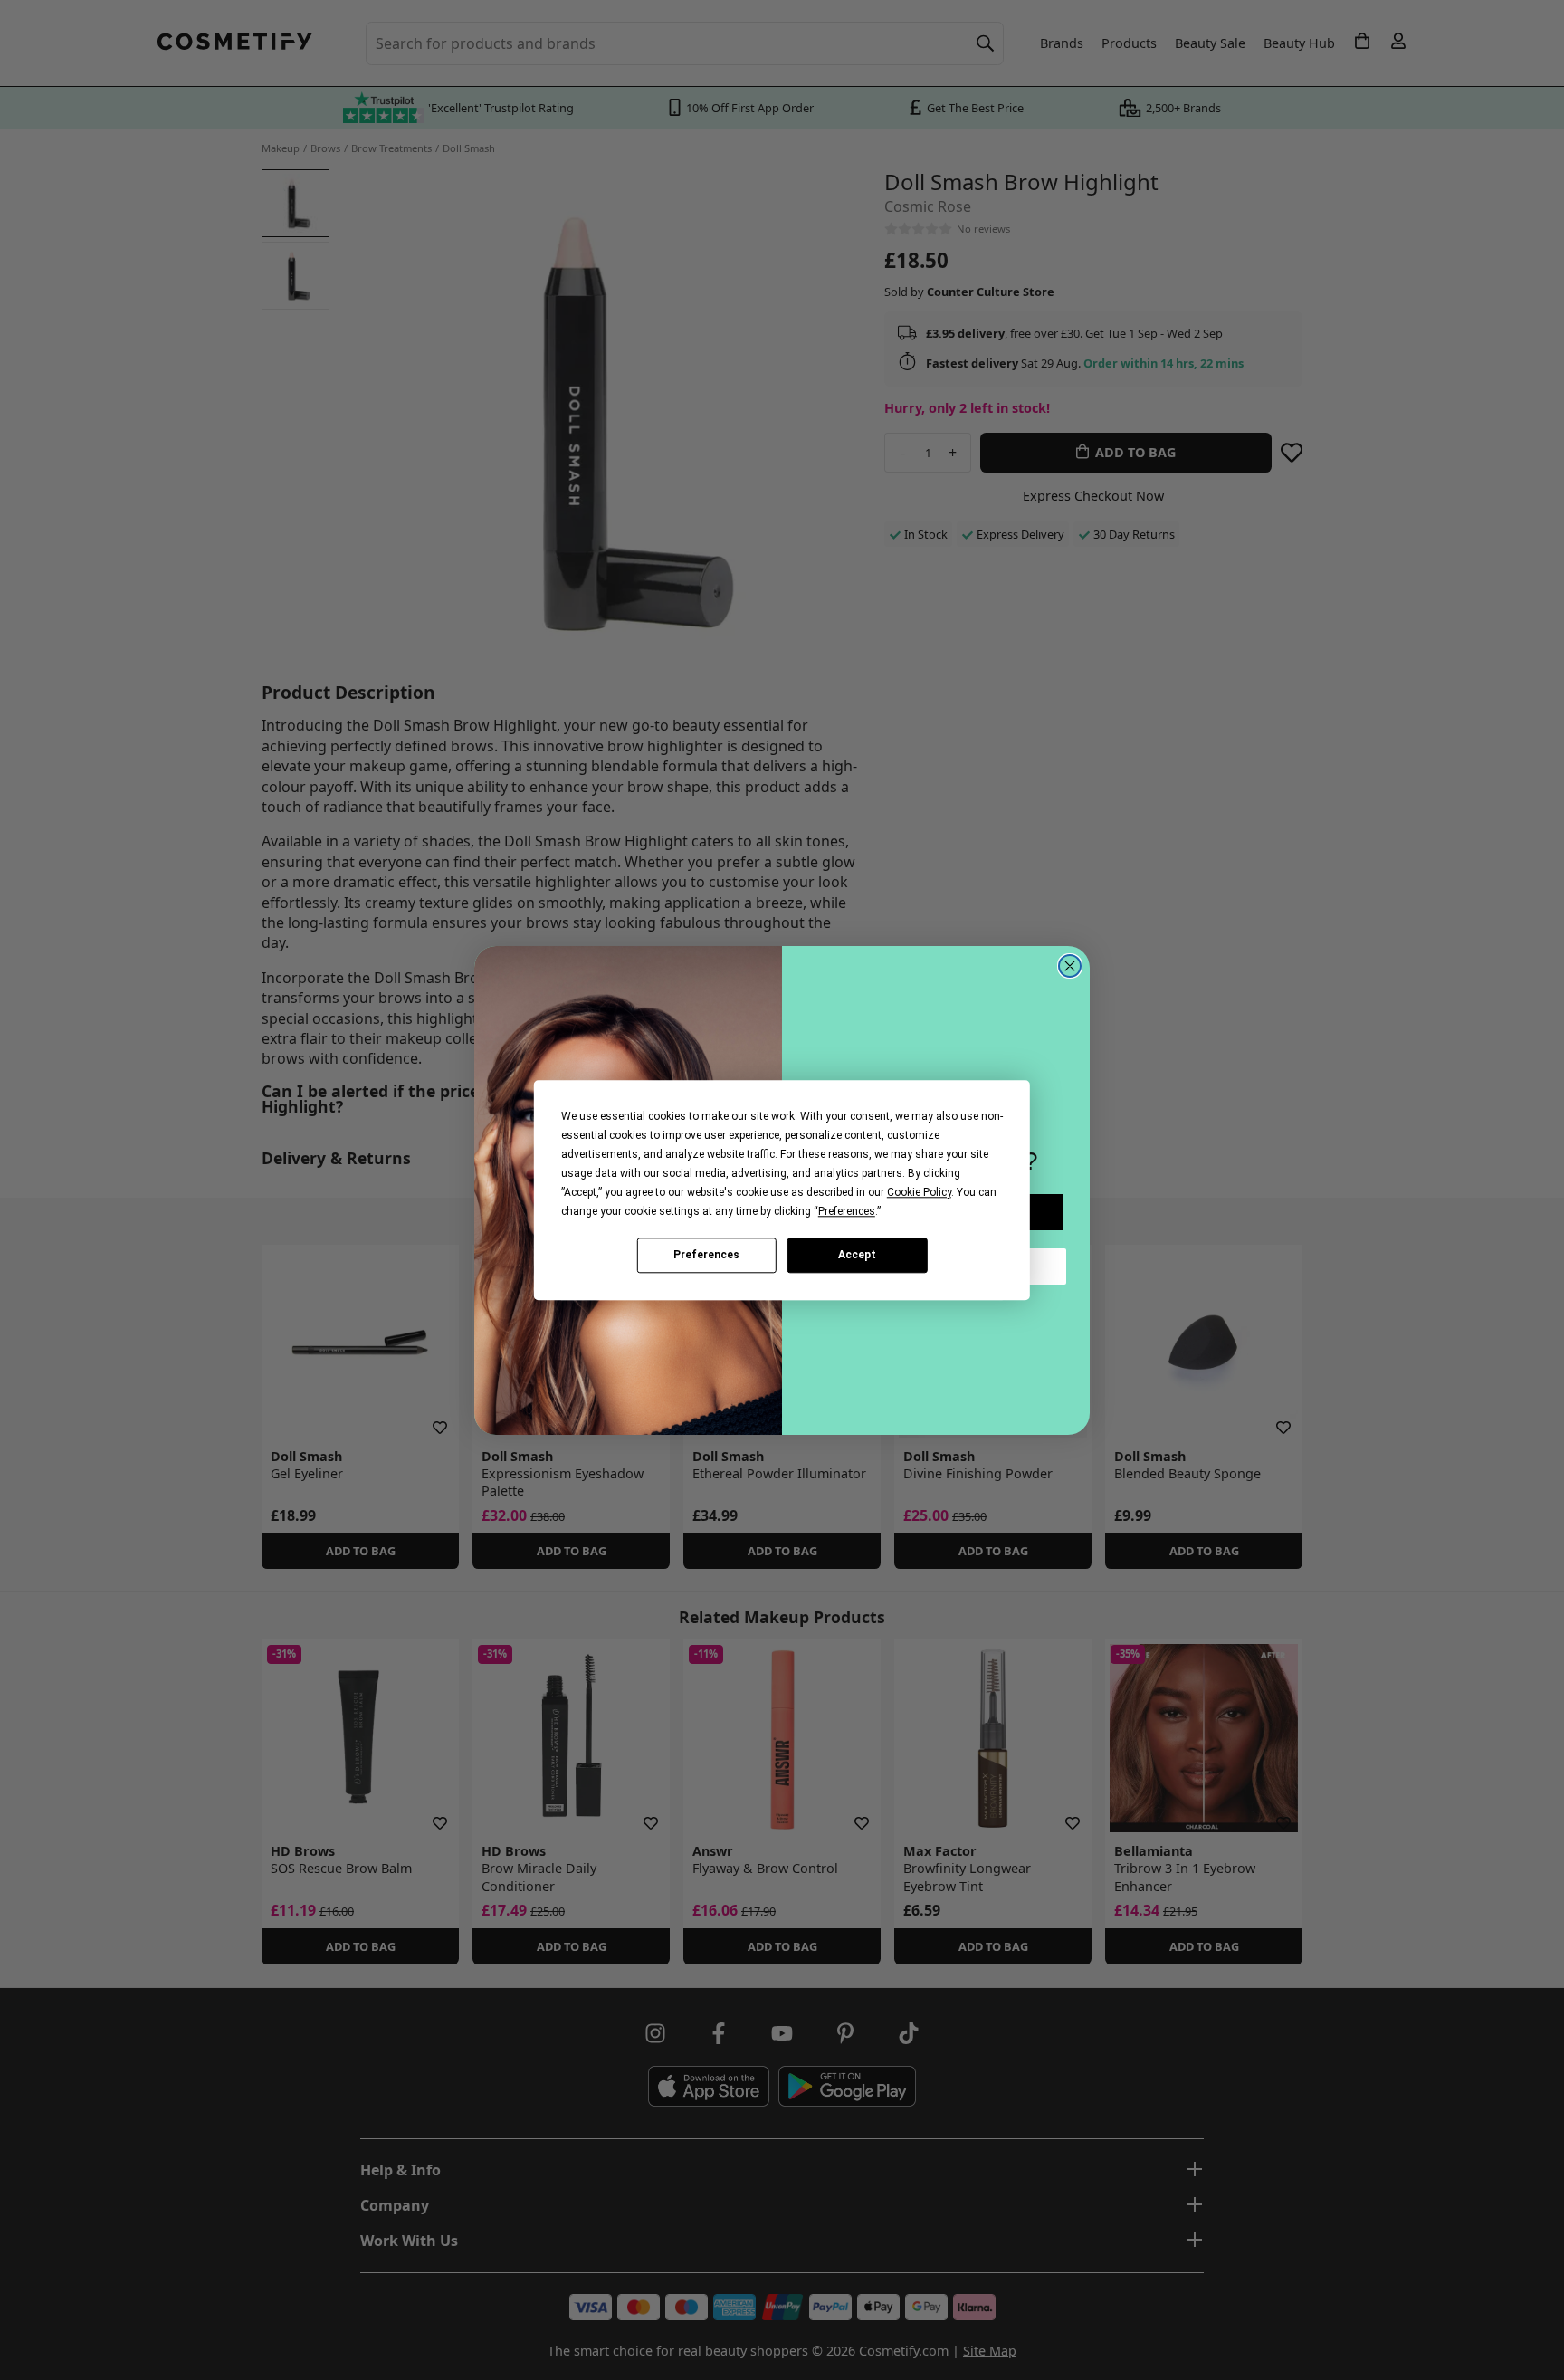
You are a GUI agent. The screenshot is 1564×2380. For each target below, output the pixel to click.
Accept (857, 1255)
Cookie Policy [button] (919, 1192)
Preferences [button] (847, 1211)
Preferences (706, 1255)
